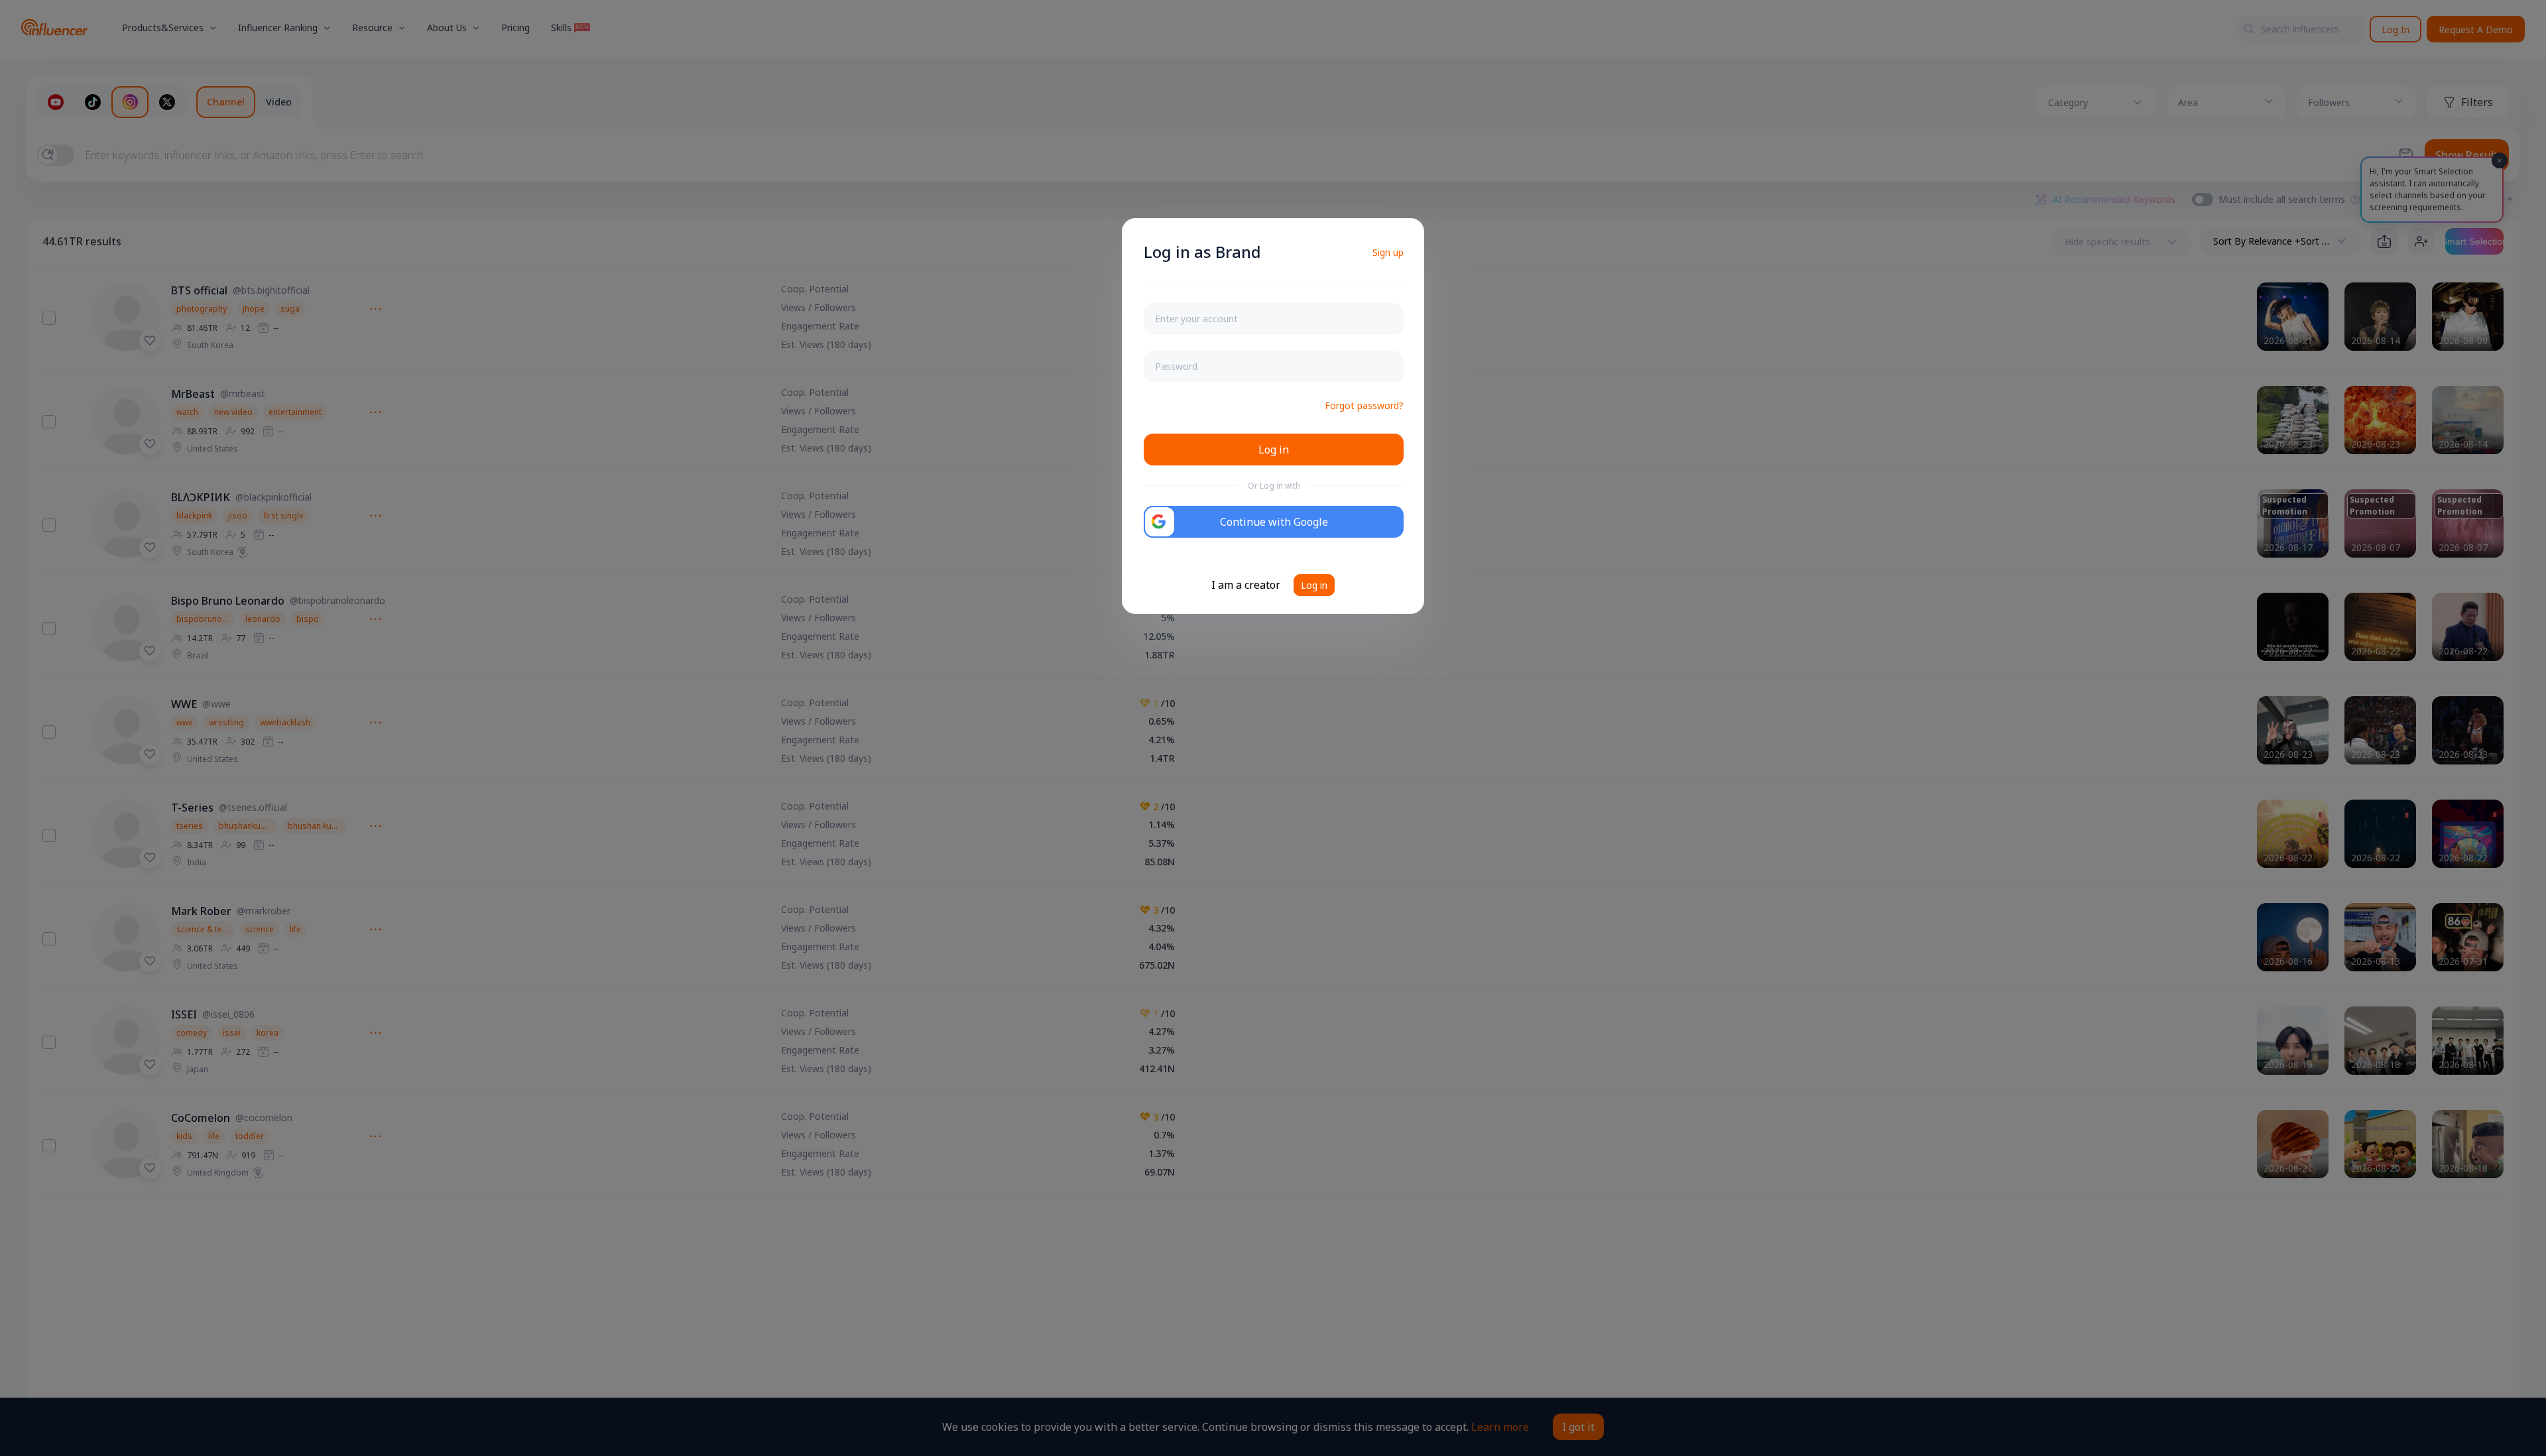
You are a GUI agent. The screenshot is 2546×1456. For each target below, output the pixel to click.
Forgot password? (1364, 405)
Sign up (1388, 252)
